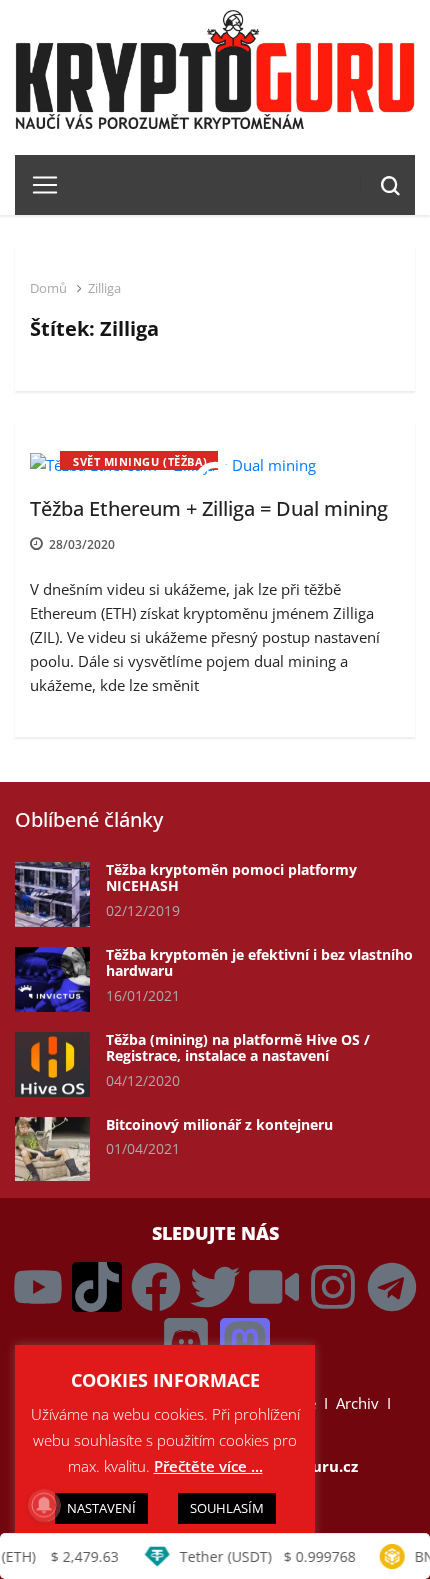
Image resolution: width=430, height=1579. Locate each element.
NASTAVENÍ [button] (101, 1508)
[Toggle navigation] (37, 185)
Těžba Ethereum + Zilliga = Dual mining (209, 508)
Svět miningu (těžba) (140, 461)
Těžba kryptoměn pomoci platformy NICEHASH (231, 878)
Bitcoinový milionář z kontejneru (219, 1124)
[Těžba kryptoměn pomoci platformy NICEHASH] (52, 894)
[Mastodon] (245, 1343)
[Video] (274, 1287)
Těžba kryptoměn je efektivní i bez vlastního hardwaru (259, 963)
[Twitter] (215, 1287)
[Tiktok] (97, 1287)
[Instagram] (333, 1287)
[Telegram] (392, 1287)
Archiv (357, 1403)
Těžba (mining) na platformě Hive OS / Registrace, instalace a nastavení (238, 1048)
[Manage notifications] (44, 1505)
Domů (48, 288)
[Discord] (186, 1343)
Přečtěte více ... (208, 1466)
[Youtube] (38, 1287)
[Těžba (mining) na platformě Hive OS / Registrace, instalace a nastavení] (52, 1064)
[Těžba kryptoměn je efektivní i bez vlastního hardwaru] (52, 979)
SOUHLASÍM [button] (227, 1508)
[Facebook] (156, 1287)
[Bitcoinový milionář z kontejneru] (52, 1149)
